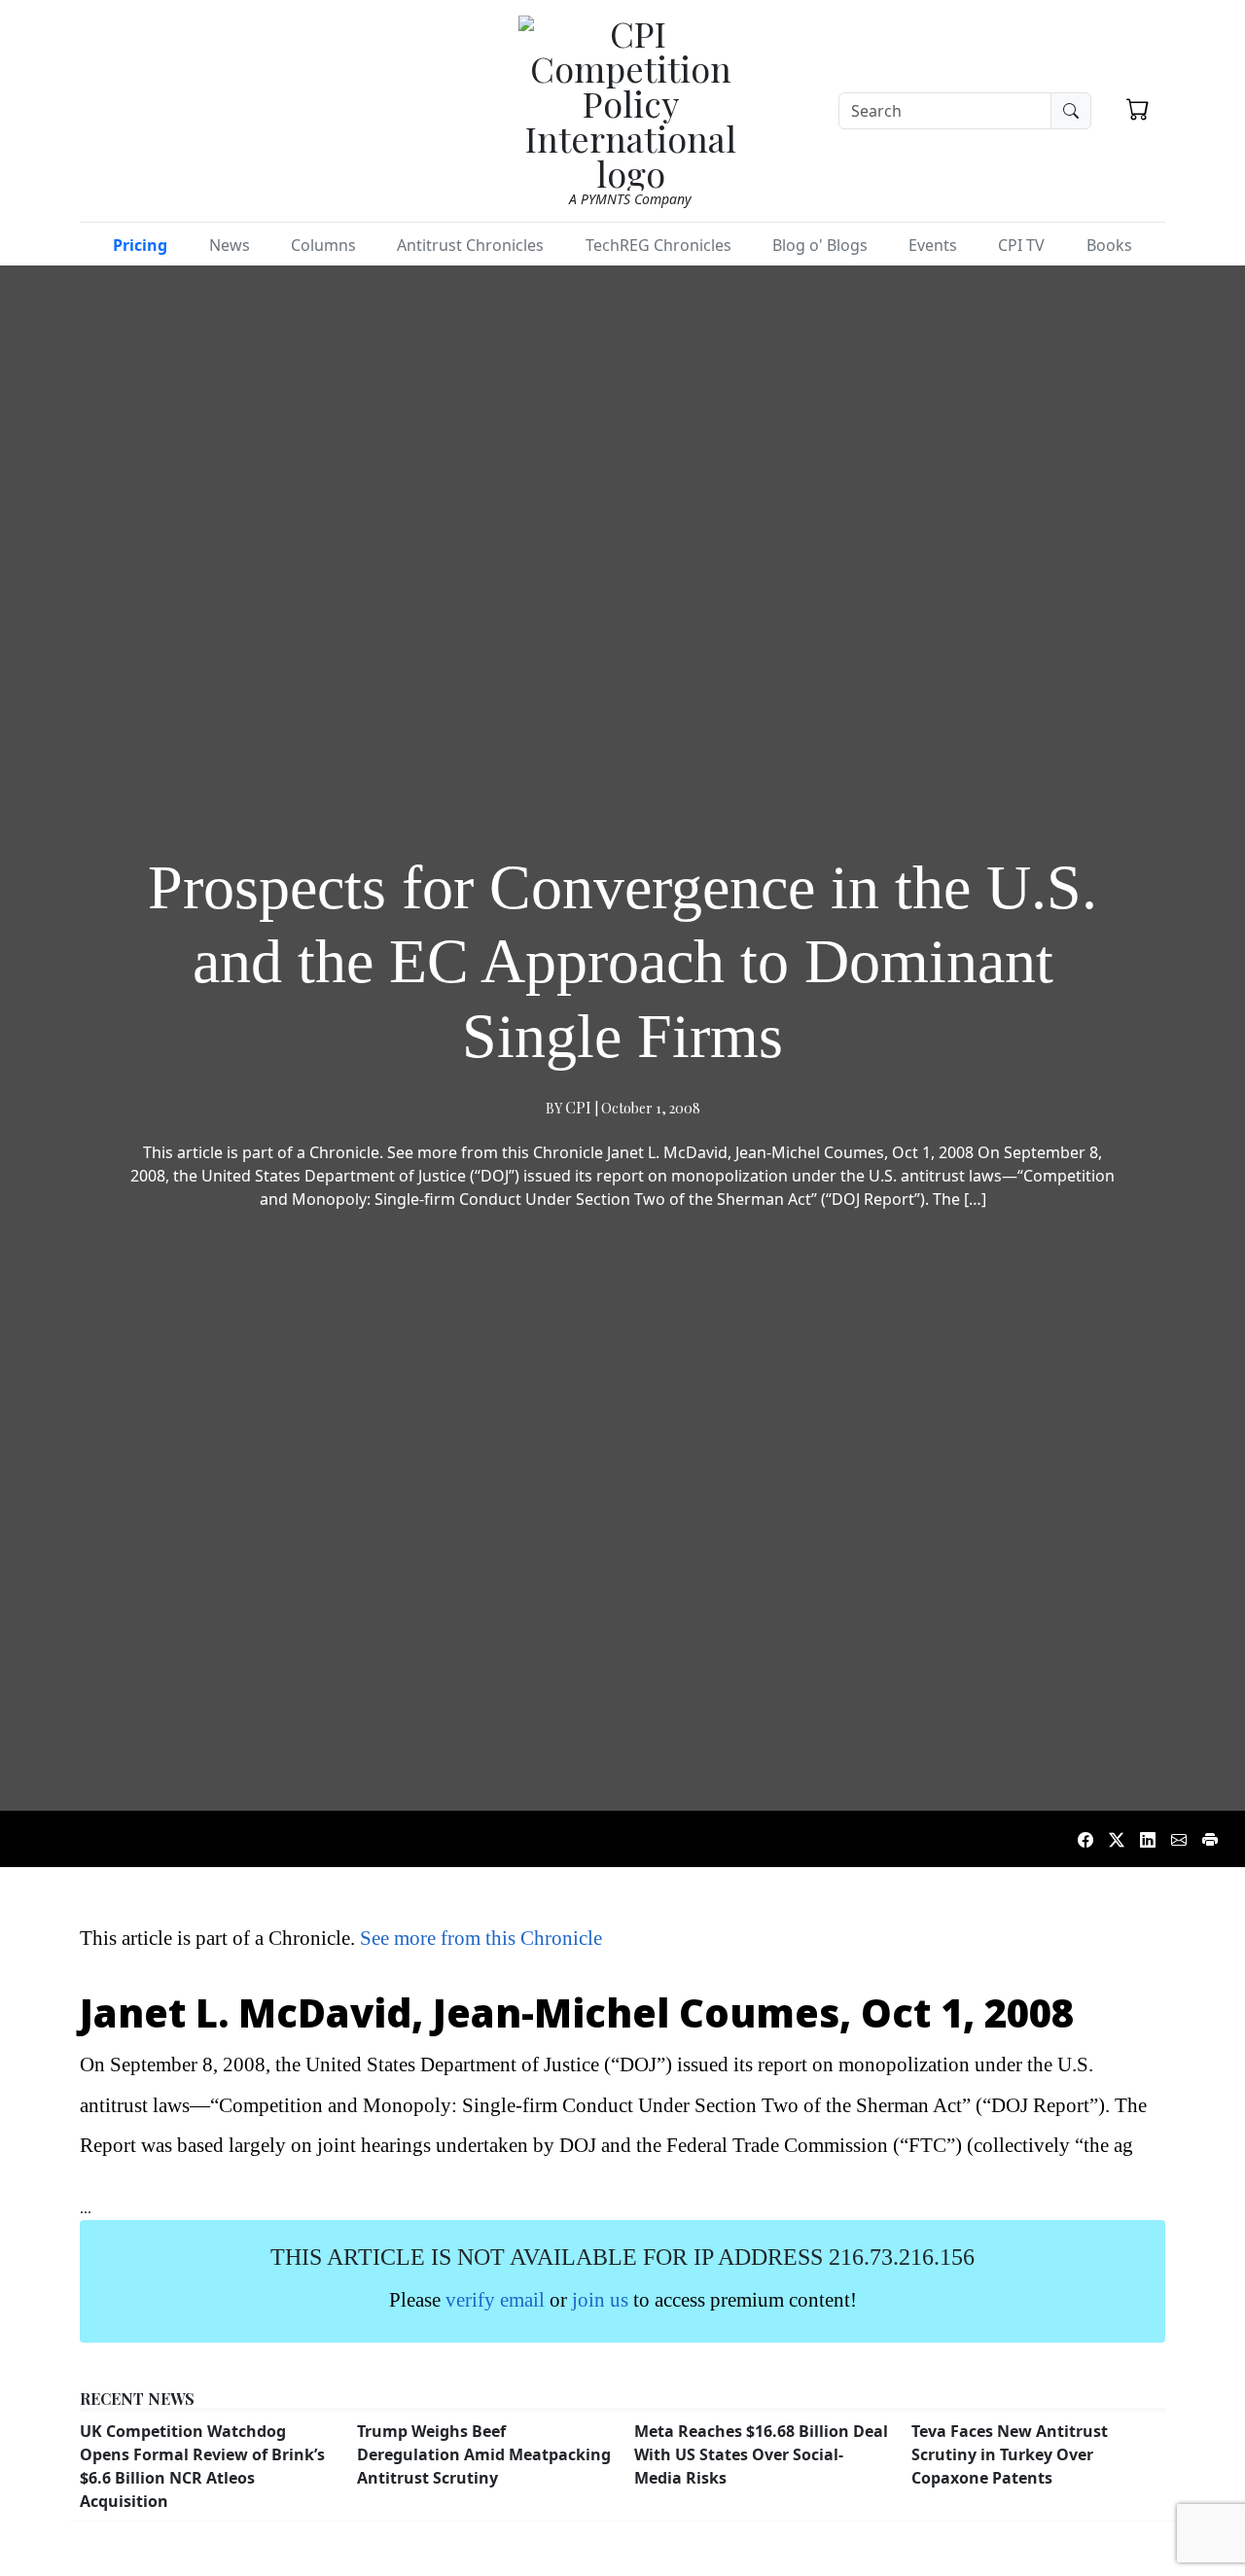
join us (600, 2299)
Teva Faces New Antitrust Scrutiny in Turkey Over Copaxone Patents (1010, 2454)
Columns (323, 245)
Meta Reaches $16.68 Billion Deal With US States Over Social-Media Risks (761, 2454)
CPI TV (1021, 245)
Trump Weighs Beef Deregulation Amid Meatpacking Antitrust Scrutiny (484, 2454)
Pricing (140, 245)
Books (1109, 245)
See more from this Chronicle (481, 1938)
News (230, 245)
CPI (578, 1107)
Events (933, 245)
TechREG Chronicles (658, 245)
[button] (1138, 109)
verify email (495, 2299)
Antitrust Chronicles (470, 245)
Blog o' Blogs (820, 245)
